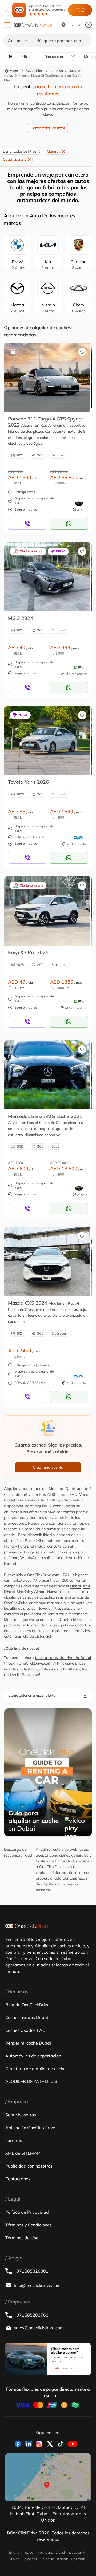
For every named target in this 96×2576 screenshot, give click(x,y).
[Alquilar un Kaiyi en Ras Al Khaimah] (47, 911)
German (78, 2559)
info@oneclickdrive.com (37, 2285)
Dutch (61, 2552)
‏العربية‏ (29, 2552)
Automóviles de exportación (33, 2056)
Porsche (79, 265)
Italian (63, 2559)
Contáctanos (18, 2179)
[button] (7, 25)
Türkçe (14, 2559)
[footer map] (48, 2477)
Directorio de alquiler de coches (37, 2069)
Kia (48, 265)
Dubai (75, 1586)
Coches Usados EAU (25, 2030)
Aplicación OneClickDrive (47, 8)
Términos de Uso (22, 2238)
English (15, 2552)
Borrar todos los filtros (48, 128)
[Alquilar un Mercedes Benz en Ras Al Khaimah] (47, 1075)
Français (45, 2552)
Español (30, 2559)
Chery (79, 308)
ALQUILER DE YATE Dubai (31, 2081)
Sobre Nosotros (21, 2115)
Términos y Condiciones (29, 2225)
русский (77, 2552)
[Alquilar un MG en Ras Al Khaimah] (47, 577)
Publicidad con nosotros (29, 2166)
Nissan (48, 308)
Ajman (40, 1592)
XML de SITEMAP (23, 2153)
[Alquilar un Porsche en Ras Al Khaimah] (47, 377)
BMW (17, 265)
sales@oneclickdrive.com (39, 2328)
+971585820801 (31, 2271)
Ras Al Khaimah (37, 71)
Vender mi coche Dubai (28, 2043)
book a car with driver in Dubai (63, 1658)
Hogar (14, 71)
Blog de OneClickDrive (27, 2005)
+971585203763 (31, 2315)
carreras (14, 2140)
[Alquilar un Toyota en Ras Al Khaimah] (47, 740)
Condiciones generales (69, 1855)
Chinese (47, 2559)
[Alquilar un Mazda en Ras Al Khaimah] (47, 1261)
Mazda (17, 308)
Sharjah (23, 1592)
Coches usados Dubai (27, 2017)
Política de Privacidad (55, 1861)
